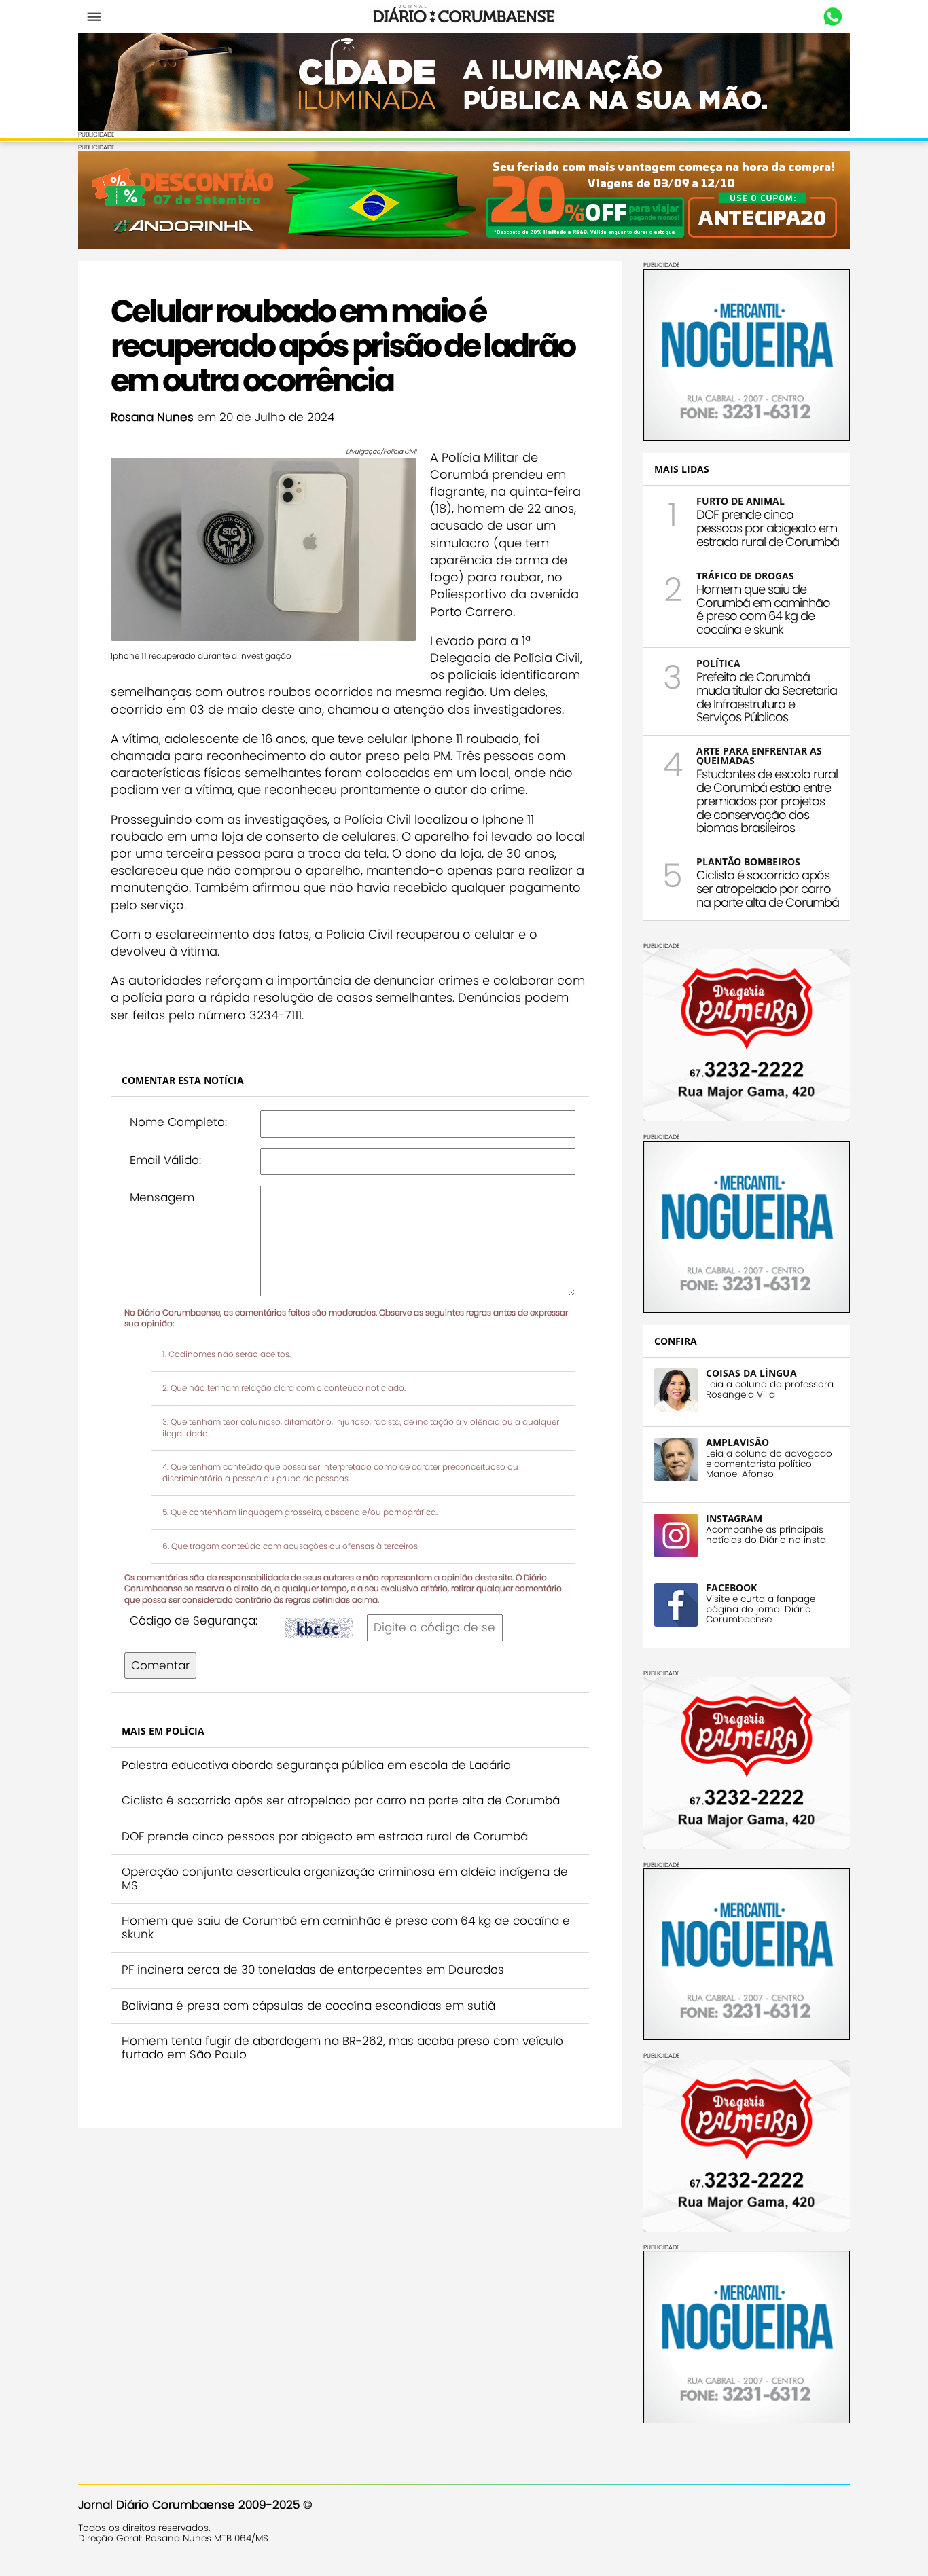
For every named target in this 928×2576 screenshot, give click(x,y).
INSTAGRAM (734, 1518)
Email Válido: (165, 1160)
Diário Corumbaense (464, 16)
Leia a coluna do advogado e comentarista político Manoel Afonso (769, 1464)
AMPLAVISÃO (737, 1442)
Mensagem (162, 1197)
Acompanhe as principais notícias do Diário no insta (766, 1535)
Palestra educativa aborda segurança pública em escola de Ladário (316, 1765)
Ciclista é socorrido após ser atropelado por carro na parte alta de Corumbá (341, 1800)
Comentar (160, 1665)
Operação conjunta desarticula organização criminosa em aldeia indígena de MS (345, 1879)
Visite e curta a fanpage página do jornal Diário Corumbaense (761, 1609)
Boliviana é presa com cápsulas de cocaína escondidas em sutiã (308, 2006)
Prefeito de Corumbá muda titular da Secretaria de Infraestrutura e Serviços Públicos (767, 697)
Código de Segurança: (194, 1620)
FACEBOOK (731, 1588)
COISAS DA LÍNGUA (751, 1373)
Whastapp (833, 17)
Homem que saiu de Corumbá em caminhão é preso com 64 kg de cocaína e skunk (346, 1927)
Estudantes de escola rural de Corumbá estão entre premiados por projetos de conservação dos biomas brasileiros (767, 801)
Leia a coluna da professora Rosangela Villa (770, 1390)
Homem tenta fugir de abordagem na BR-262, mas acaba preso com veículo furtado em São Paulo (342, 2048)
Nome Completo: (178, 1122)
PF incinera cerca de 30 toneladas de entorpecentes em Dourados (313, 1970)
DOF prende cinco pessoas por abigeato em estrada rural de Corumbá (325, 1836)
